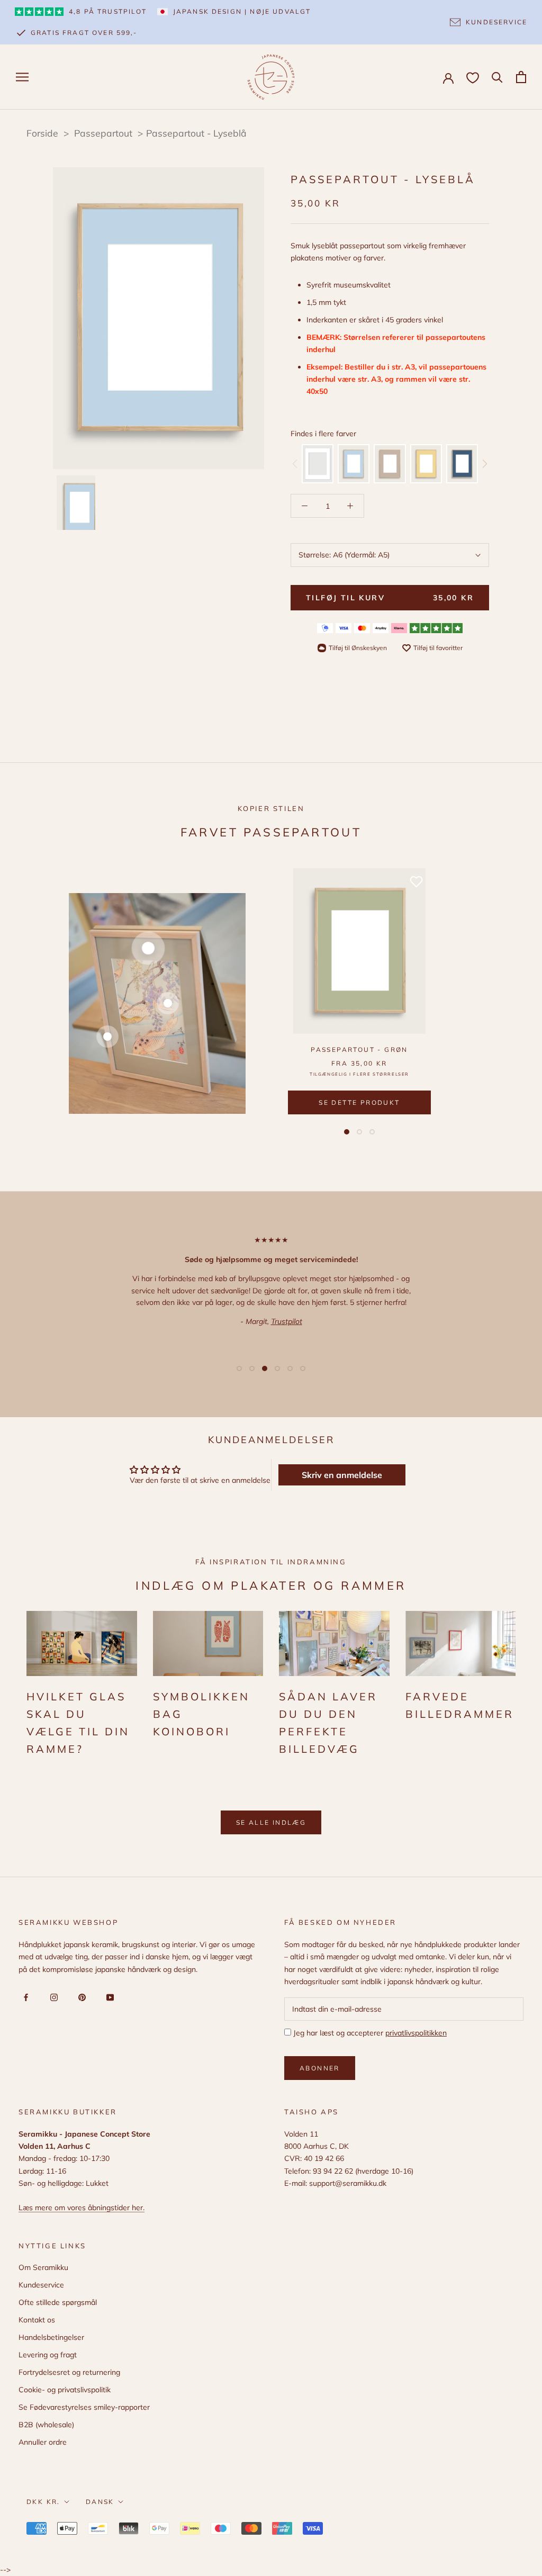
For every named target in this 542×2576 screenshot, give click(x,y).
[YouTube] (108, 1997)
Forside (42, 133)
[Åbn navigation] (22, 77)
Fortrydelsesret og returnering (69, 2372)
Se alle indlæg (271, 1822)
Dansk (100, 2502)
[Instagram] (52, 1997)
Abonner (320, 2068)
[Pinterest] (80, 1997)
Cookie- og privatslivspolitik (65, 2390)
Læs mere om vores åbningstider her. (82, 2208)
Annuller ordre (43, 2442)
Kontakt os (37, 2320)
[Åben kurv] (521, 77)
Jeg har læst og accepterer (369, 2033)
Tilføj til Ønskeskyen (358, 648)
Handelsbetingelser (51, 2337)
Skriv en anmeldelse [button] (342, 1475)
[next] (247, 318)
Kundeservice (41, 2285)
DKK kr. (43, 2502)
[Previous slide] (295, 464)
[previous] (70, 318)
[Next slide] (485, 464)
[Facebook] (24, 1997)
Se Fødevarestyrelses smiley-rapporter (84, 2407)
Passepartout (105, 133)
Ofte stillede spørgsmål (58, 2302)
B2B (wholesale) (46, 2425)
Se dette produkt (359, 1102)
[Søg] (497, 76)
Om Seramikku (43, 2267)
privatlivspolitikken (416, 2033)
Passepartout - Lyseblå (196, 133)
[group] (318, 464)
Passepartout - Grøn (359, 1050)
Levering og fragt (48, 2355)
